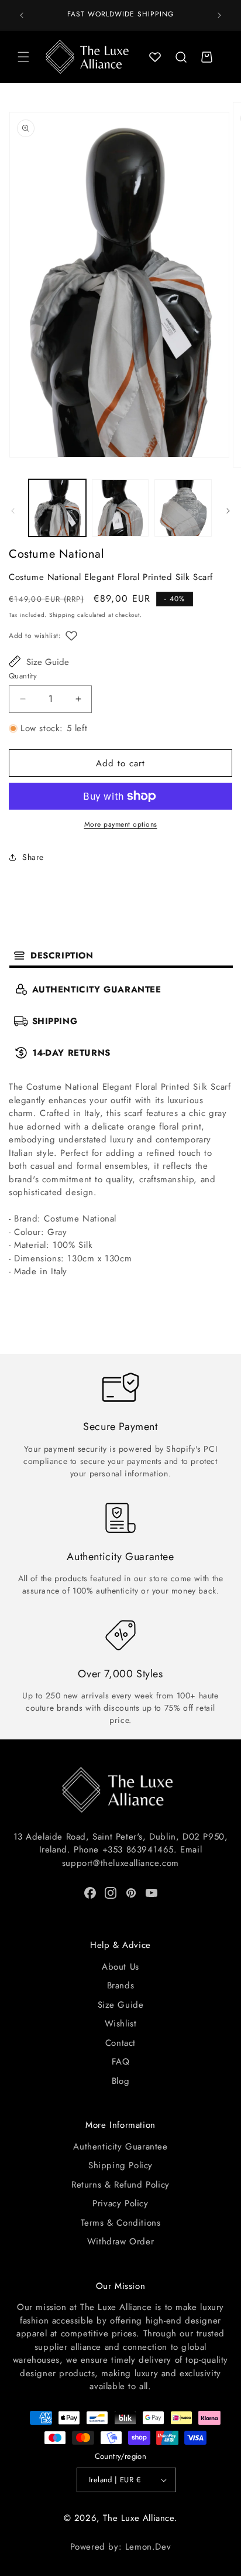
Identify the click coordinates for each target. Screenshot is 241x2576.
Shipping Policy (120, 2165)
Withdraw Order (120, 2241)
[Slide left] (13, 511)
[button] (23, 57)
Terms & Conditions (121, 2223)
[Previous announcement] (22, 15)
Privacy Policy (120, 2203)
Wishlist (121, 2024)
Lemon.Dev (148, 2547)
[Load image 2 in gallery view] (120, 508)
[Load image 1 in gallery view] (57, 508)
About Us (120, 1967)
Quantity (23, 676)
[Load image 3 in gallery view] (183, 508)
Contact (120, 2043)
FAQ (121, 2062)
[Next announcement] (219, 15)
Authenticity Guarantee (120, 2147)
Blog (120, 2081)
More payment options (121, 824)
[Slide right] (228, 511)
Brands (121, 1985)
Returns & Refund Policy (120, 2185)
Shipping (62, 615)
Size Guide (48, 662)
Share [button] (33, 857)
